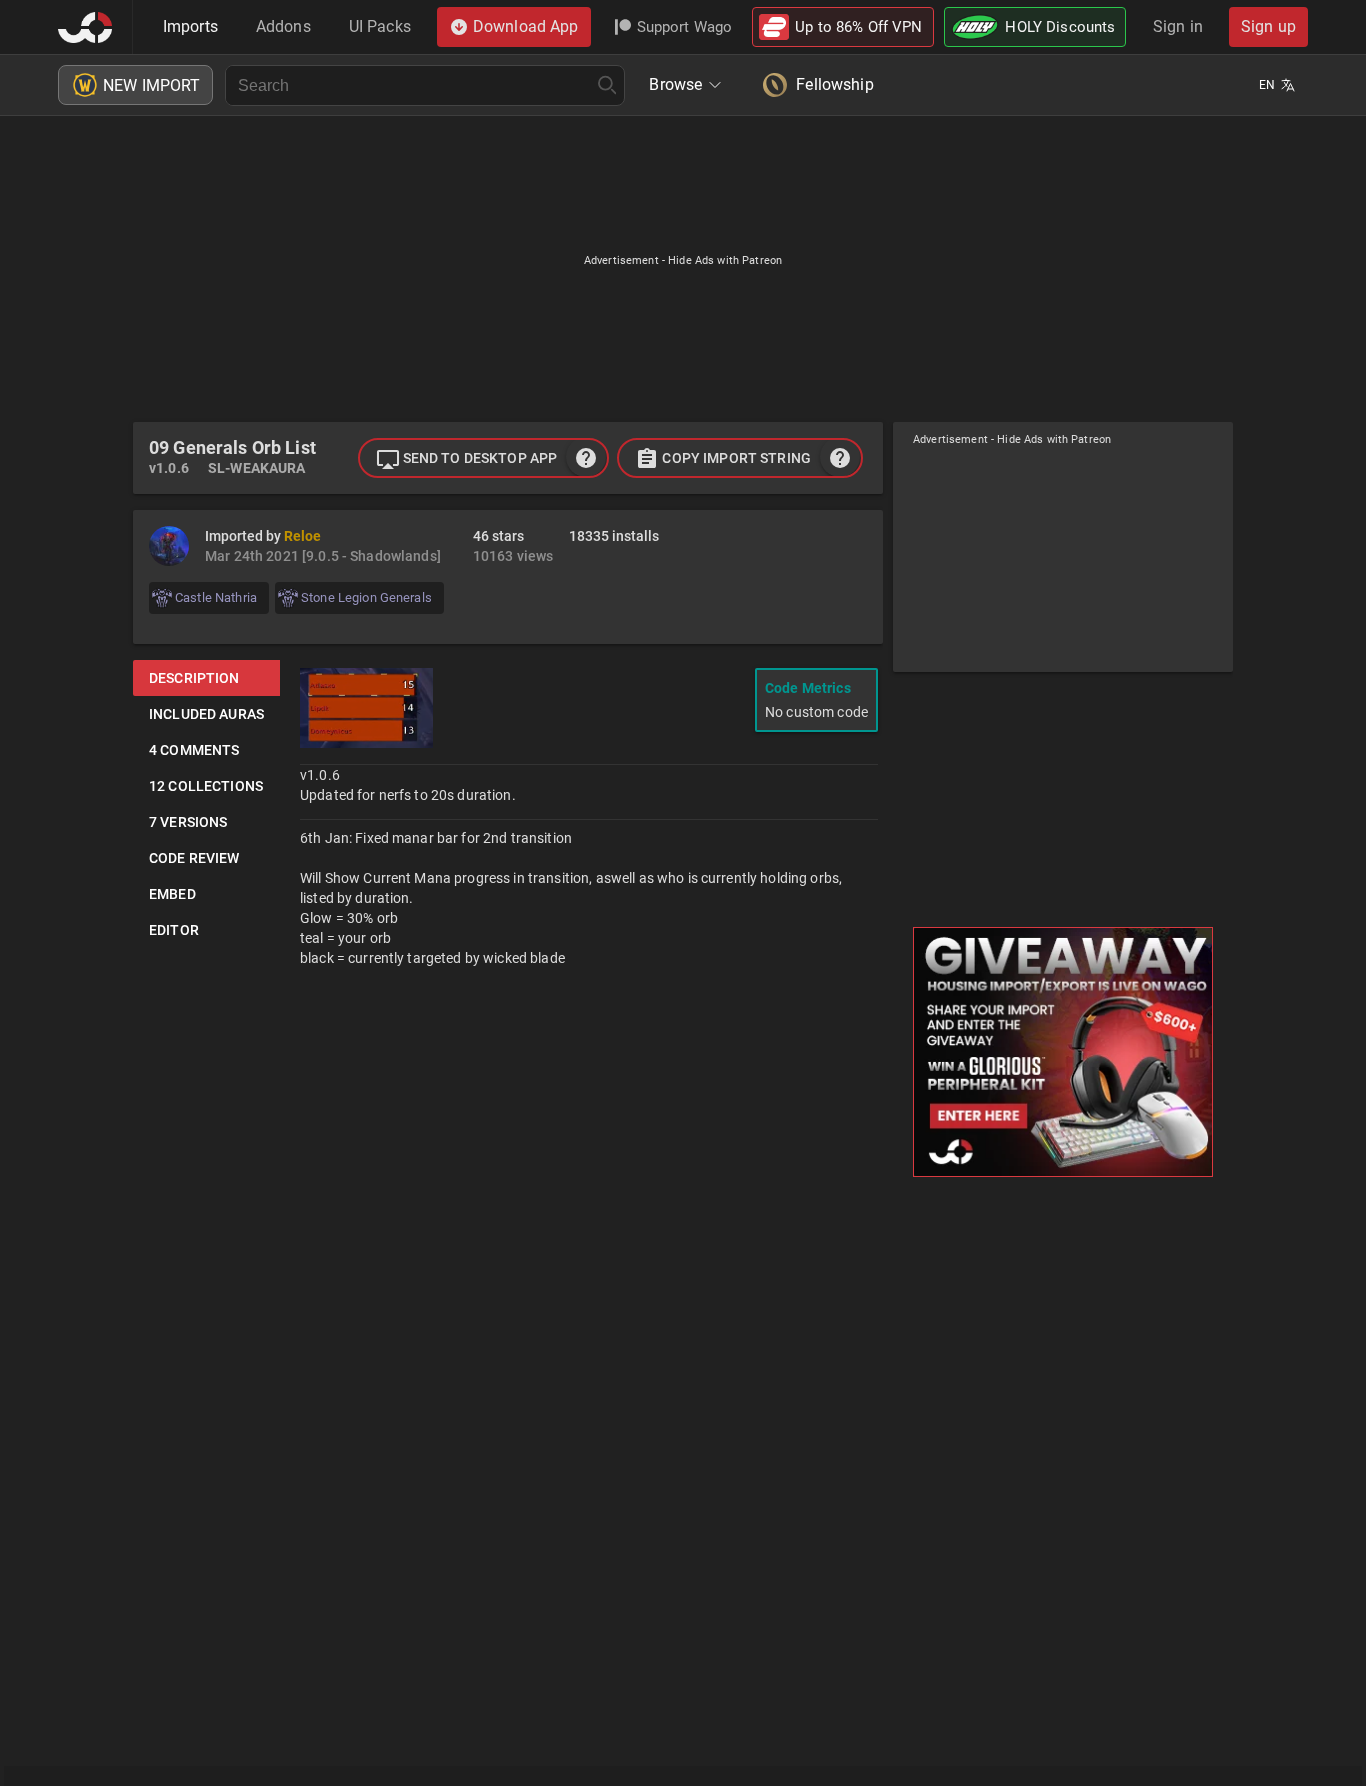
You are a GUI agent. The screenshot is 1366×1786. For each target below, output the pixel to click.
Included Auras (206, 714)
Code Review (194, 858)
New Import (151, 85)
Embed (172, 894)
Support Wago (685, 27)
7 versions (188, 822)
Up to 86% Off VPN (858, 27)
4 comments (194, 750)
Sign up (1268, 26)
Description (194, 678)
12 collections (206, 786)
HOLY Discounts (1060, 27)
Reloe (302, 536)
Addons (283, 26)
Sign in (1178, 26)
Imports (190, 26)
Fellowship (834, 84)
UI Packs (380, 26)
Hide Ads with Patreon (725, 260)
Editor (174, 930)
